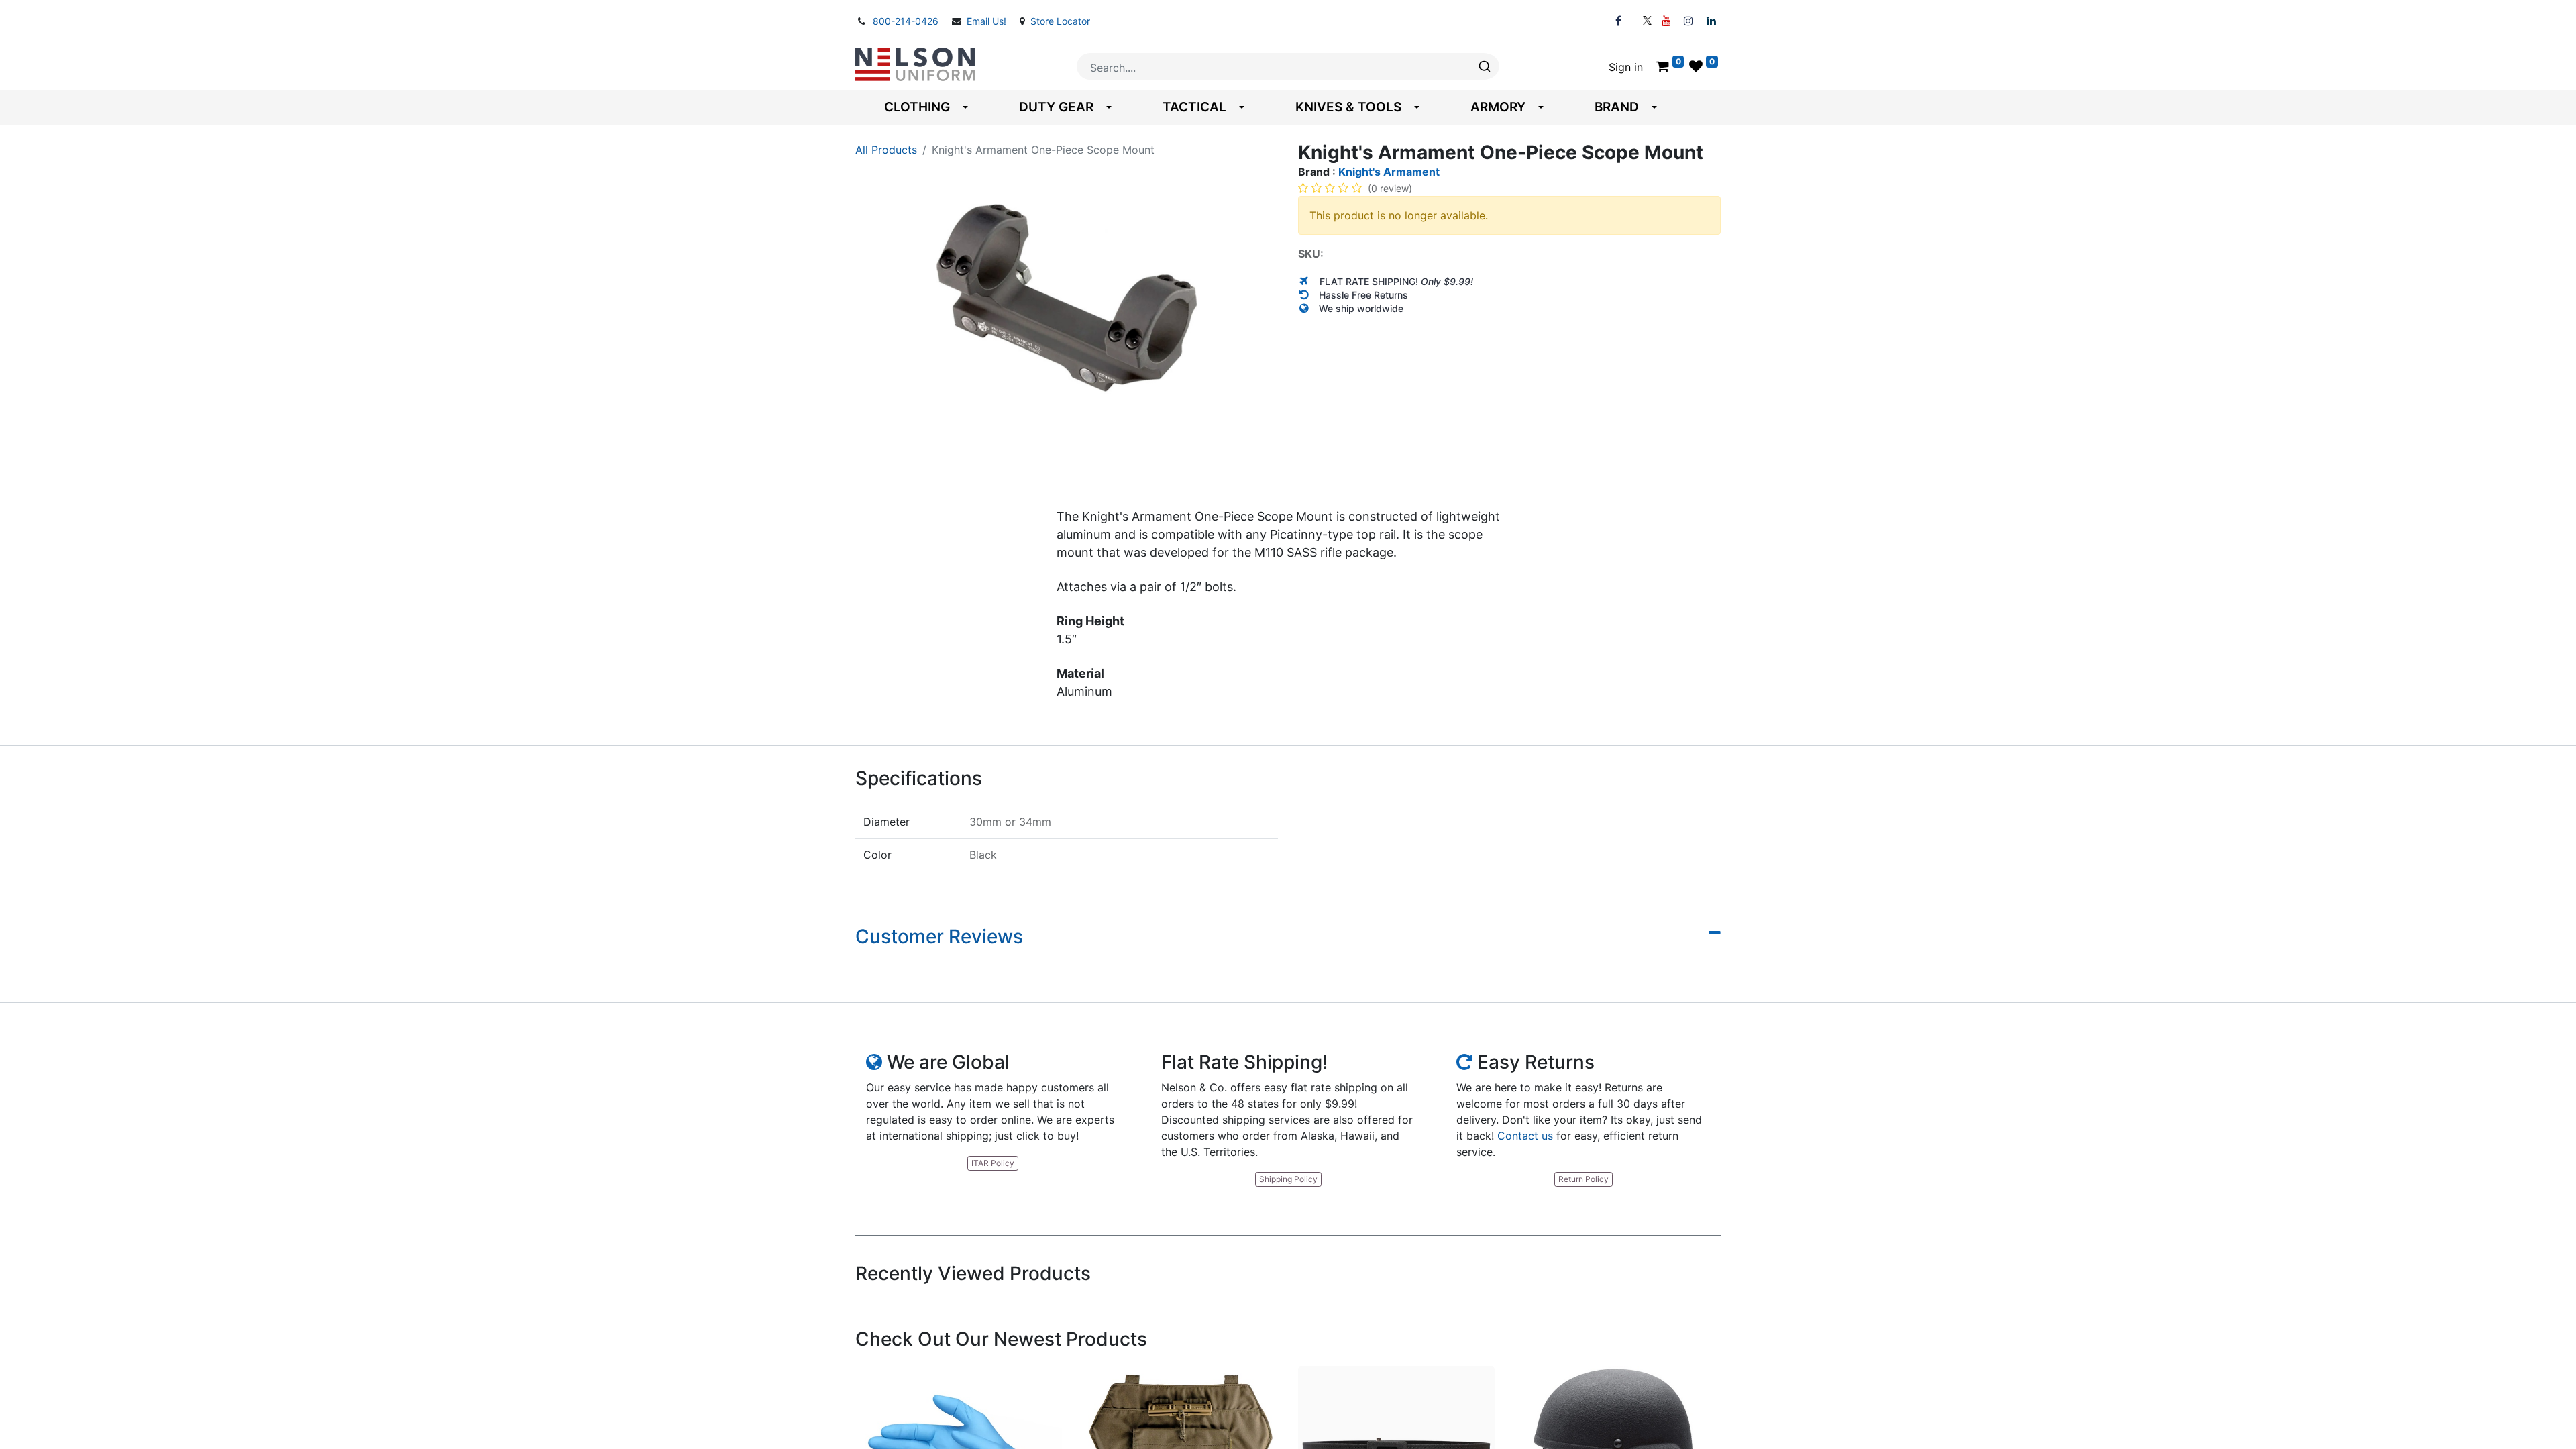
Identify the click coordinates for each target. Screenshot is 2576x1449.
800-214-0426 (907, 21)
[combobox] (1288, 66)
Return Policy (1584, 1179)
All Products (886, 150)
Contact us (1525, 1136)
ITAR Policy (993, 1163)
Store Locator (1060, 21)
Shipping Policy (1288, 1179)
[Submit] (1484, 66)
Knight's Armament (1389, 172)
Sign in (1626, 67)
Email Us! (988, 21)
